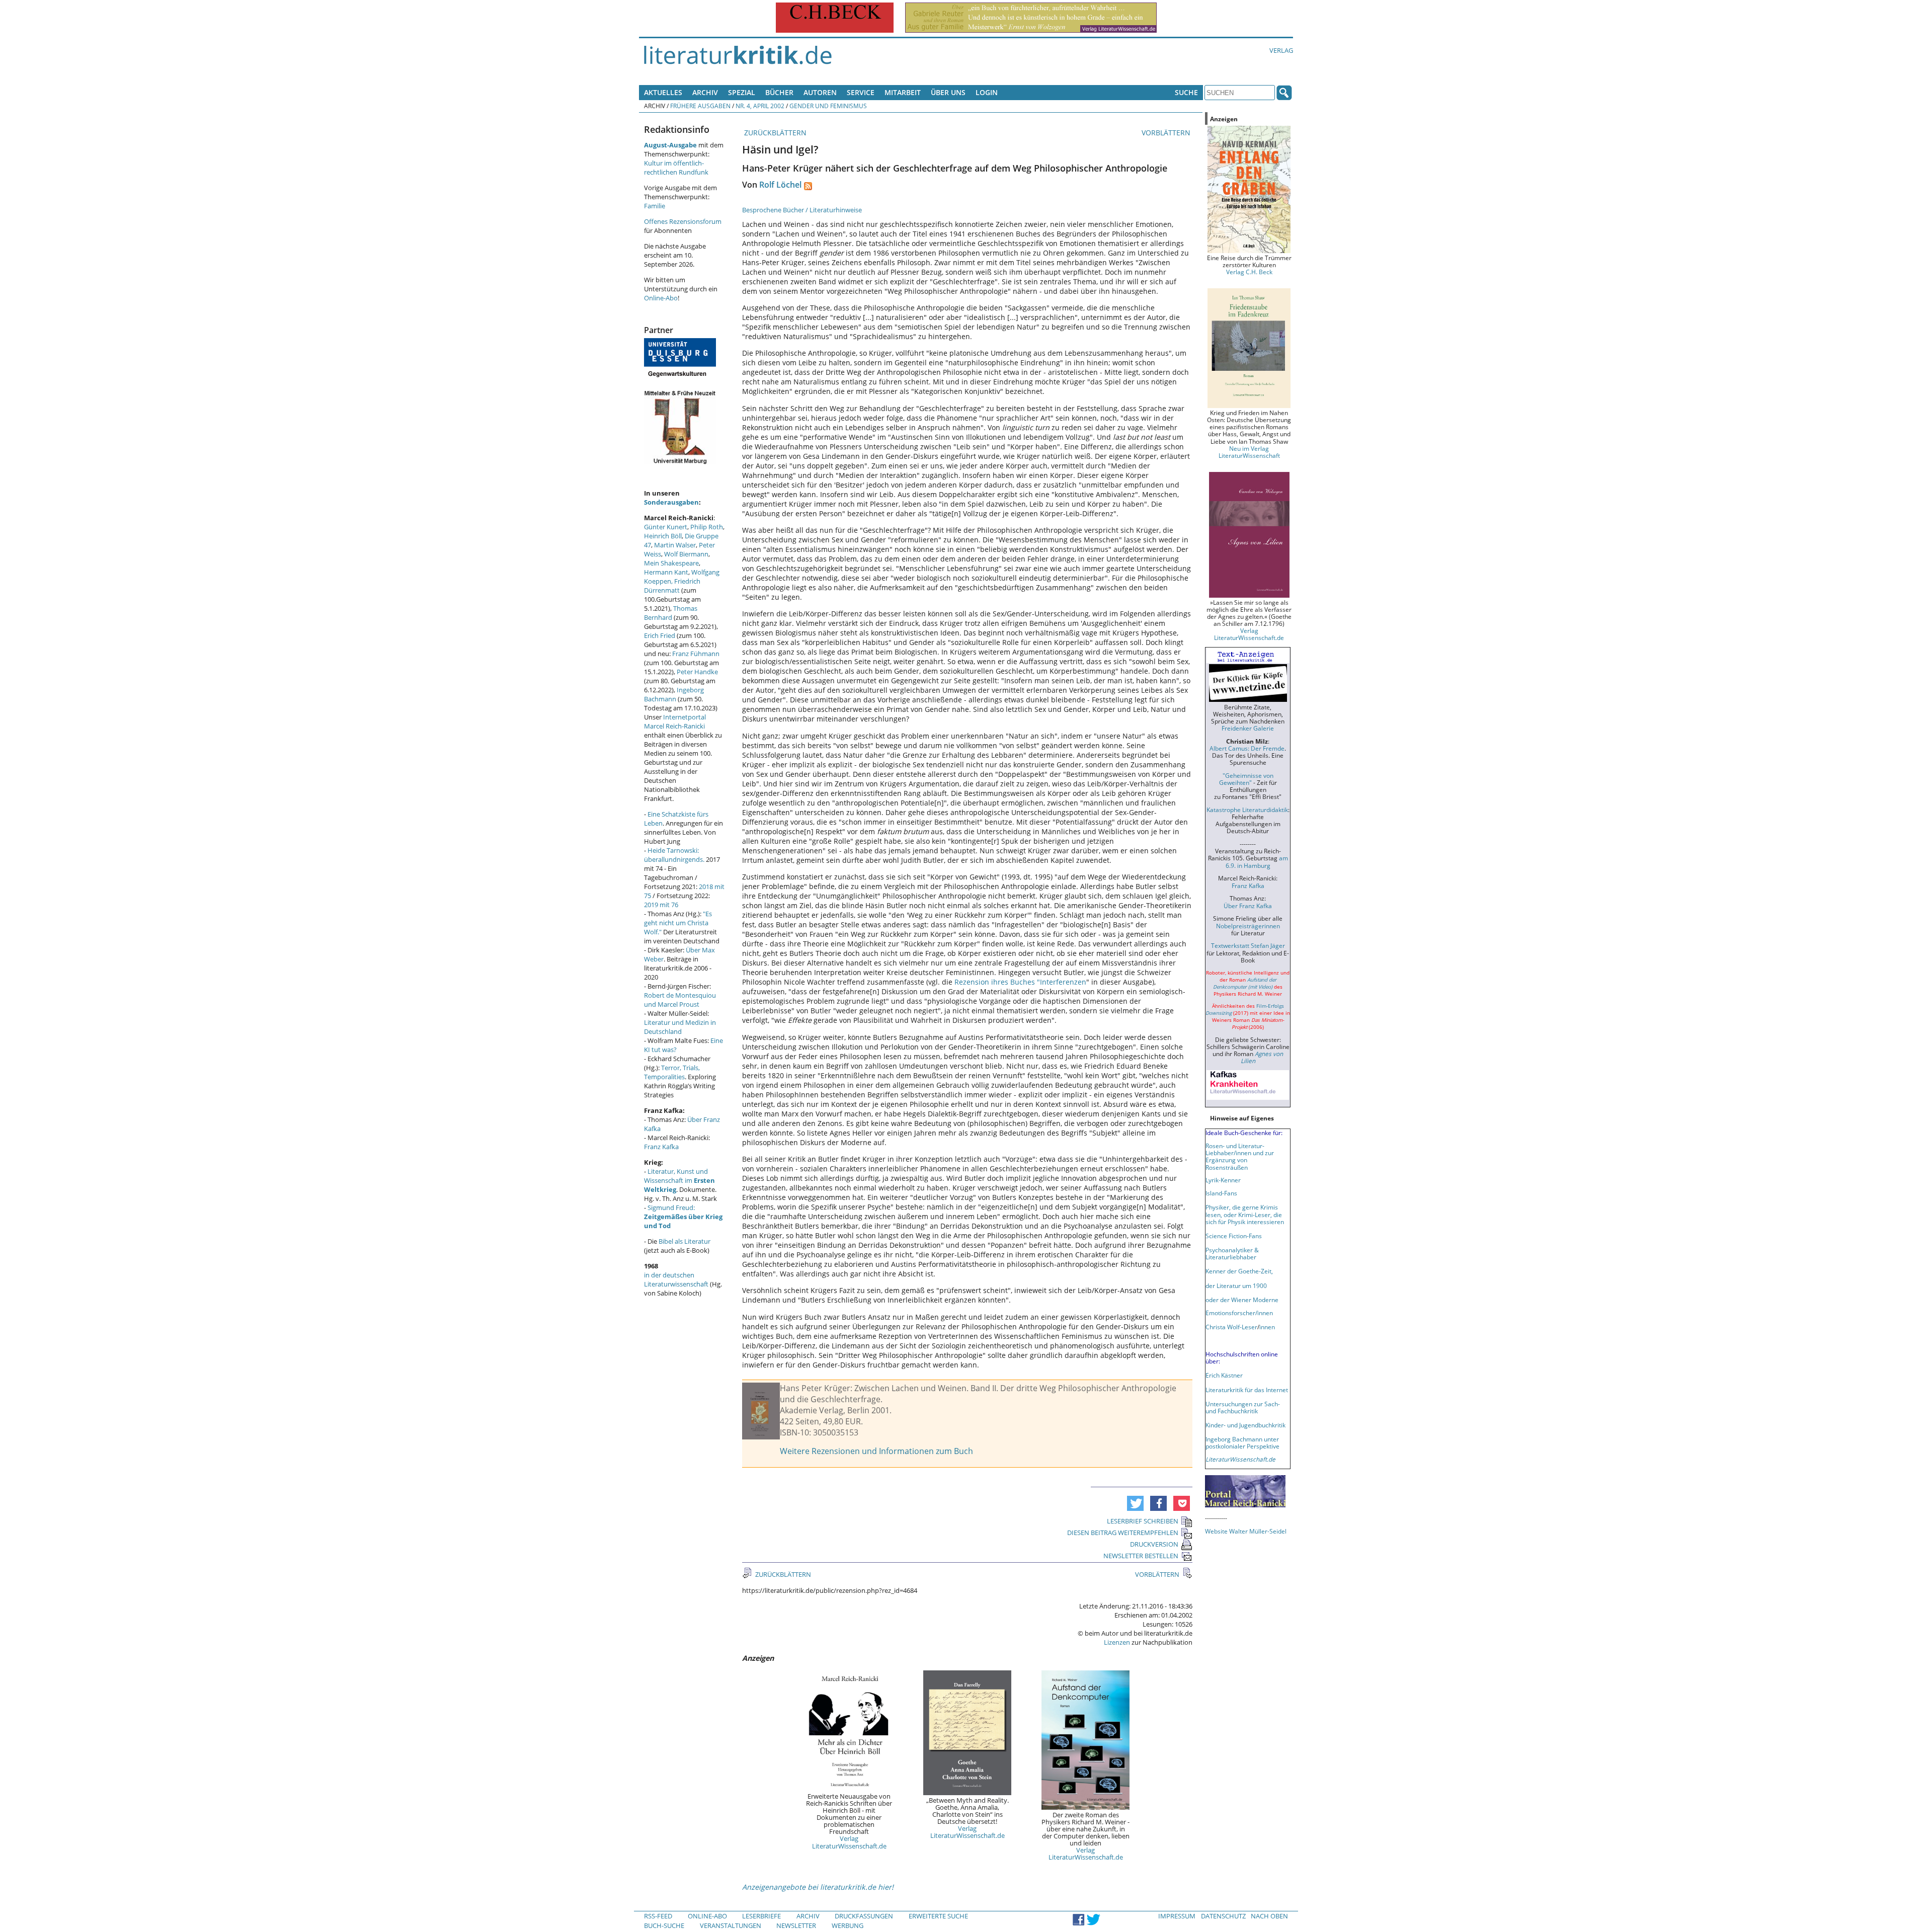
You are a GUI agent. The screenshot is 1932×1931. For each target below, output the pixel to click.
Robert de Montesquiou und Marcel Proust (680, 1000)
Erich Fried (660, 635)
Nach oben (1269, 1916)
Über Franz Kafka (1248, 906)
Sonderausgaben (671, 502)
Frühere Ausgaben (700, 106)
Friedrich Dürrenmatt (672, 586)
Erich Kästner (1224, 1375)
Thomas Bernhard (671, 613)
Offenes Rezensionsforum (683, 221)
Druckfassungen (864, 1916)
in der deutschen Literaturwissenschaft (676, 1279)
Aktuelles (663, 92)
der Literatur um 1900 (1236, 1285)
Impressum (1177, 1916)
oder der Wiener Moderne (1242, 1300)
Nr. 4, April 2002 (760, 106)
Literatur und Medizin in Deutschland (680, 1027)
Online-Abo (661, 298)
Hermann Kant (666, 572)
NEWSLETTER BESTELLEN (1141, 1556)
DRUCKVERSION (1154, 1544)
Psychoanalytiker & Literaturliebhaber (1232, 1253)
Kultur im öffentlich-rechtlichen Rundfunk (676, 168)
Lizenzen (1117, 1642)
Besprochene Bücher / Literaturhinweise (802, 210)
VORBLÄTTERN (1167, 133)
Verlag (1281, 50)
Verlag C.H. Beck (1249, 272)
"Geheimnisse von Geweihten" (1246, 779)
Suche (1186, 92)
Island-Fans (1221, 1193)
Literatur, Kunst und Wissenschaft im (679, 1180)
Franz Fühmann (696, 654)
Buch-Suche (664, 1925)
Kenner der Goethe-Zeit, (1239, 1271)
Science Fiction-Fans (1234, 1236)
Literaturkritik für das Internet (1247, 1390)
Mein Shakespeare (671, 563)
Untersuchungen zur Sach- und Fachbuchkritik (1243, 1407)
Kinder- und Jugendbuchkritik (1245, 1425)
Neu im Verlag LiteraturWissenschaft (1249, 452)
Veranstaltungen (731, 1925)
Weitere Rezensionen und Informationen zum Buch (876, 1451)
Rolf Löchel (780, 185)
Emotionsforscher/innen (1239, 1313)
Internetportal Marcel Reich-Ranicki (675, 721)
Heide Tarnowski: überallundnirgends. (674, 855)
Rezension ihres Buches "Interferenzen (1020, 982)
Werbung (848, 1925)
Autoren (820, 92)
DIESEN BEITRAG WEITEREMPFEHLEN (1123, 1533)
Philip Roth (707, 527)
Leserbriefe (761, 1916)
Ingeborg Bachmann (674, 694)
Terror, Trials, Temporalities (672, 1072)
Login (987, 92)
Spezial (742, 92)
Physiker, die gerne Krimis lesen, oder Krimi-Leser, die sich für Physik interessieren (1245, 1214)
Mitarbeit (903, 92)
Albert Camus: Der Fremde (1247, 748)
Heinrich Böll (663, 536)
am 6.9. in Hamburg (1257, 861)
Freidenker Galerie (1248, 728)
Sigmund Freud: (683, 1217)
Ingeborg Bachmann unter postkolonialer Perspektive (1242, 1442)
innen (1267, 1327)
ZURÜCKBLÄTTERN (774, 133)
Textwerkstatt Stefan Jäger (1248, 945)
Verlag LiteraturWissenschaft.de (849, 1842)
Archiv (705, 92)
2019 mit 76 (661, 905)
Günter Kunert (666, 527)
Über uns (948, 92)
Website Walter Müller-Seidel (1246, 1531)
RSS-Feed (658, 1916)
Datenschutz (1223, 1916)
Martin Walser (675, 545)
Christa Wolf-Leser (1231, 1327)
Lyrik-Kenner (1223, 1180)
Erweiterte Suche (938, 1916)
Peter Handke (697, 672)
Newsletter (796, 1925)
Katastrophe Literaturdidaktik (1247, 810)
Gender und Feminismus (828, 106)
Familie (655, 206)
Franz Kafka (661, 1147)
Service (861, 92)
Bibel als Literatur (685, 1241)
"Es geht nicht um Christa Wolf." (678, 923)
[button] (1135, 1503)
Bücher (779, 92)
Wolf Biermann (686, 554)
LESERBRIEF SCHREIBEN (1143, 1521)
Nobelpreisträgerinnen (1248, 926)
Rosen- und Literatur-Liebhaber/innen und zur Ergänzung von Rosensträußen (1240, 1156)
